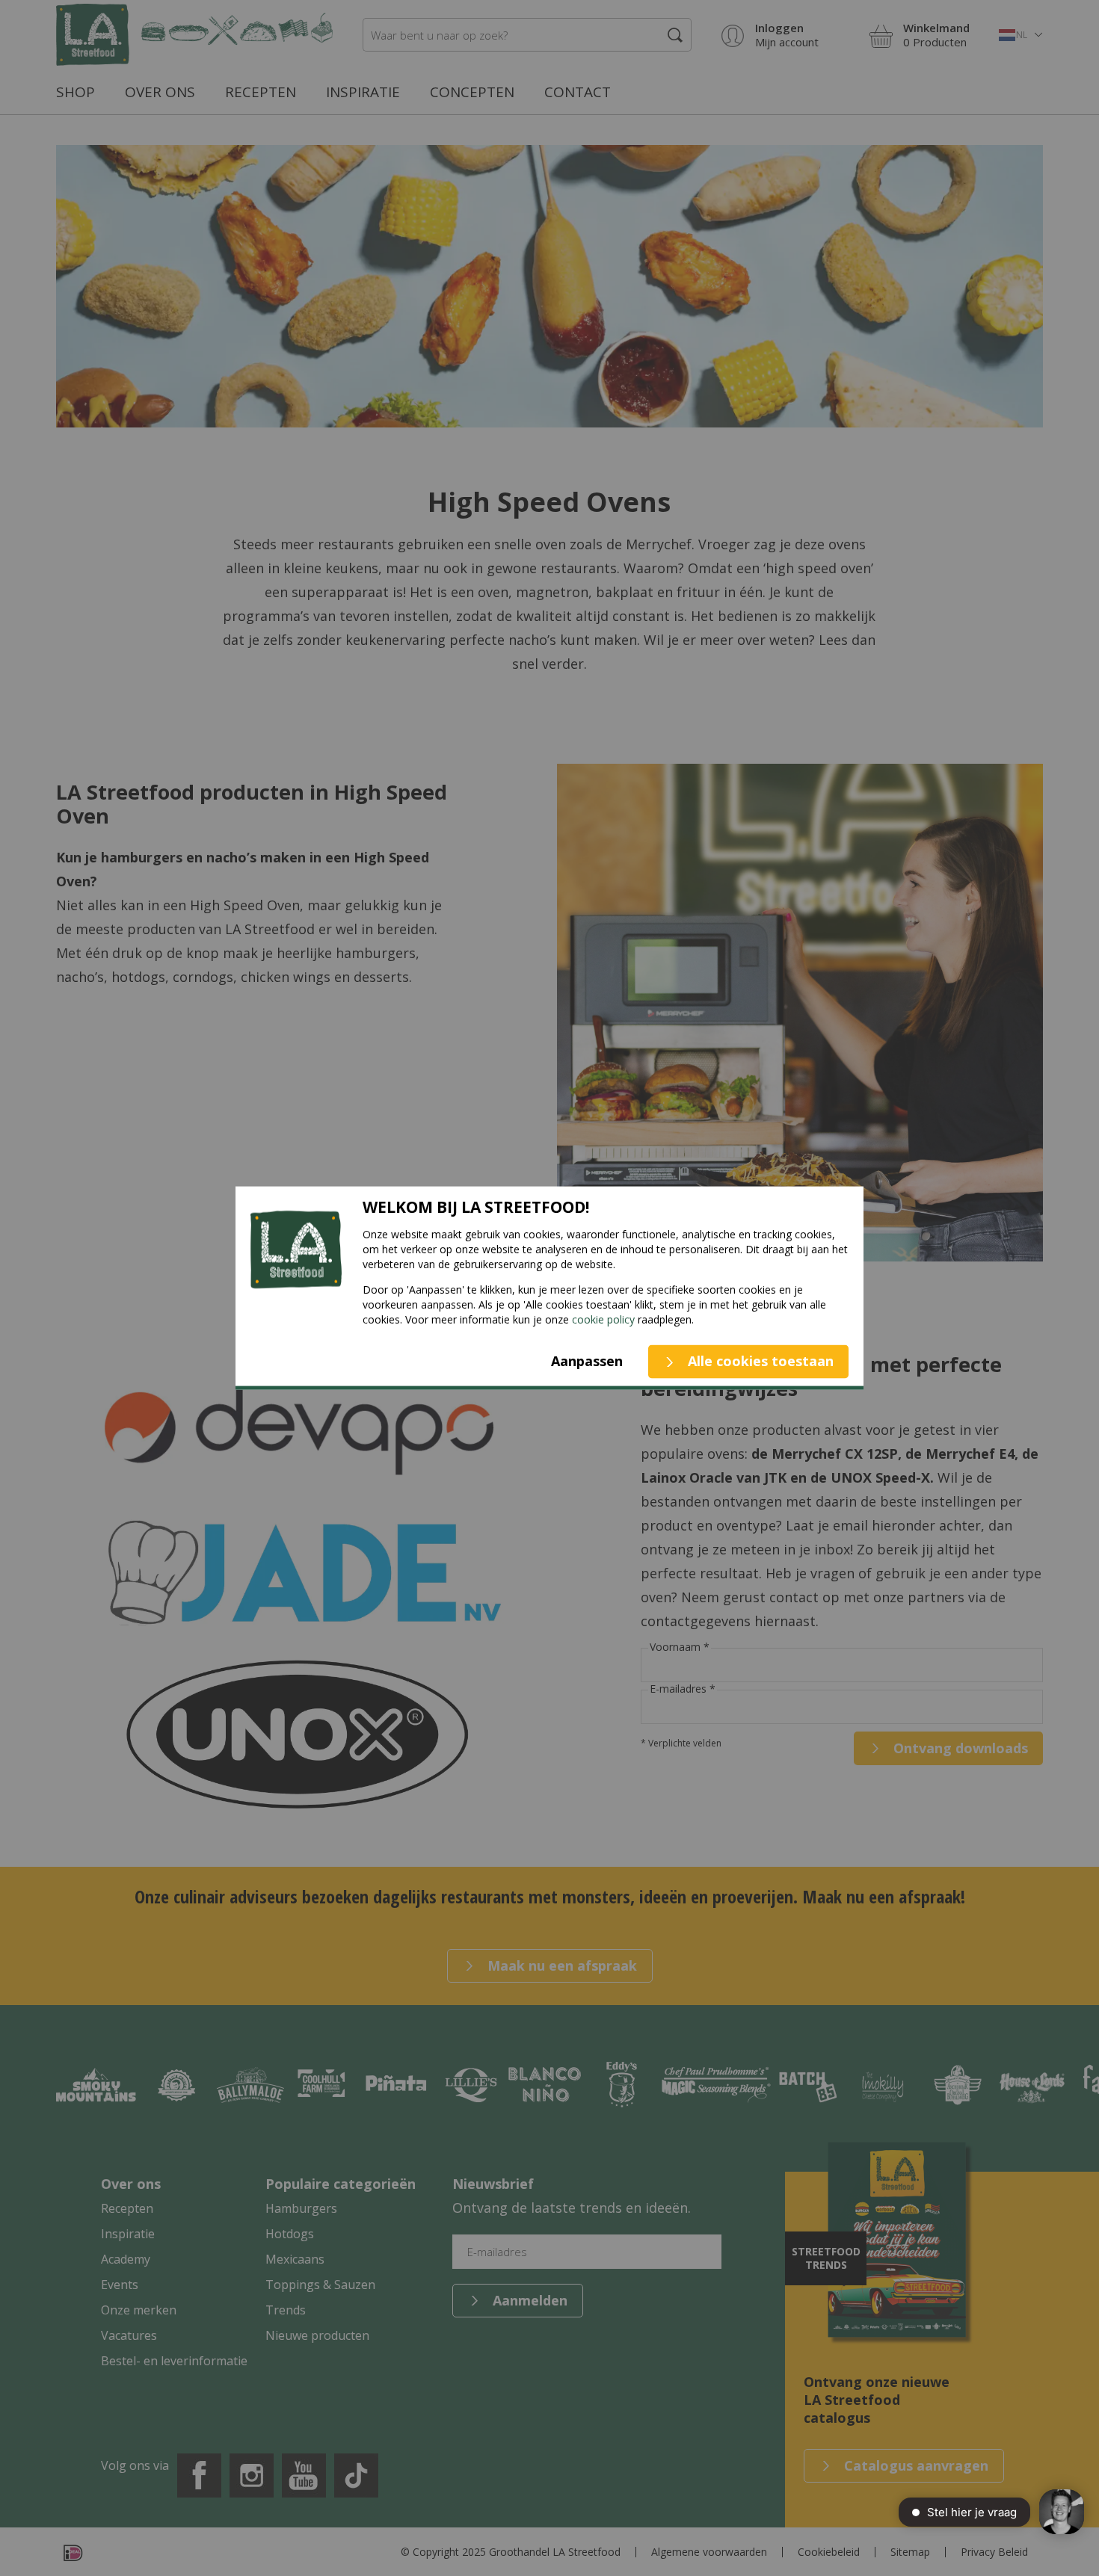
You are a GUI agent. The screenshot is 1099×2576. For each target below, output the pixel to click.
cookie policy (603, 1319)
